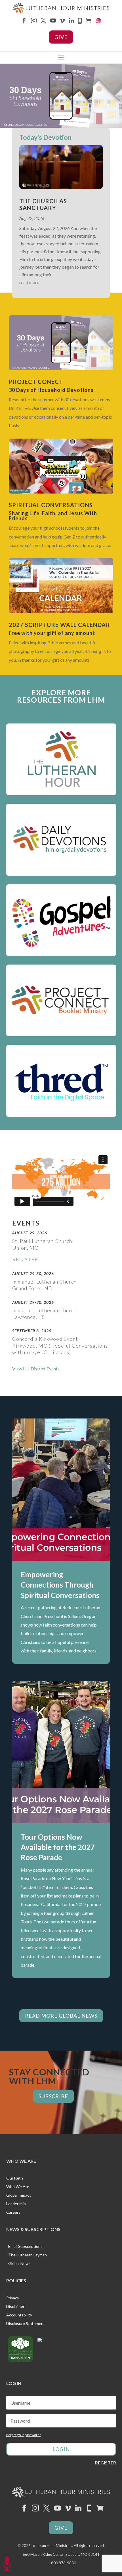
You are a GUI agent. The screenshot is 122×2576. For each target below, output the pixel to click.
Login (61, 2449)
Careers (13, 2212)
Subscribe (53, 2096)
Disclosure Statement (26, 2324)
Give (61, 37)
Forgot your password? (24, 2435)
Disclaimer (15, 2307)
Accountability (19, 2315)
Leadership (16, 2204)
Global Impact (19, 2195)
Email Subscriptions (25, 2247)
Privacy (13, 2298)
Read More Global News (61, 2016)
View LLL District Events (36, 1369)
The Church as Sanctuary (43, 204)
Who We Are (18, 2187)
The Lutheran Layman (28, 2255)
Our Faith (15, 2178)
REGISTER (25, 1259)
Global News (19, 2264)
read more (29, 282)
